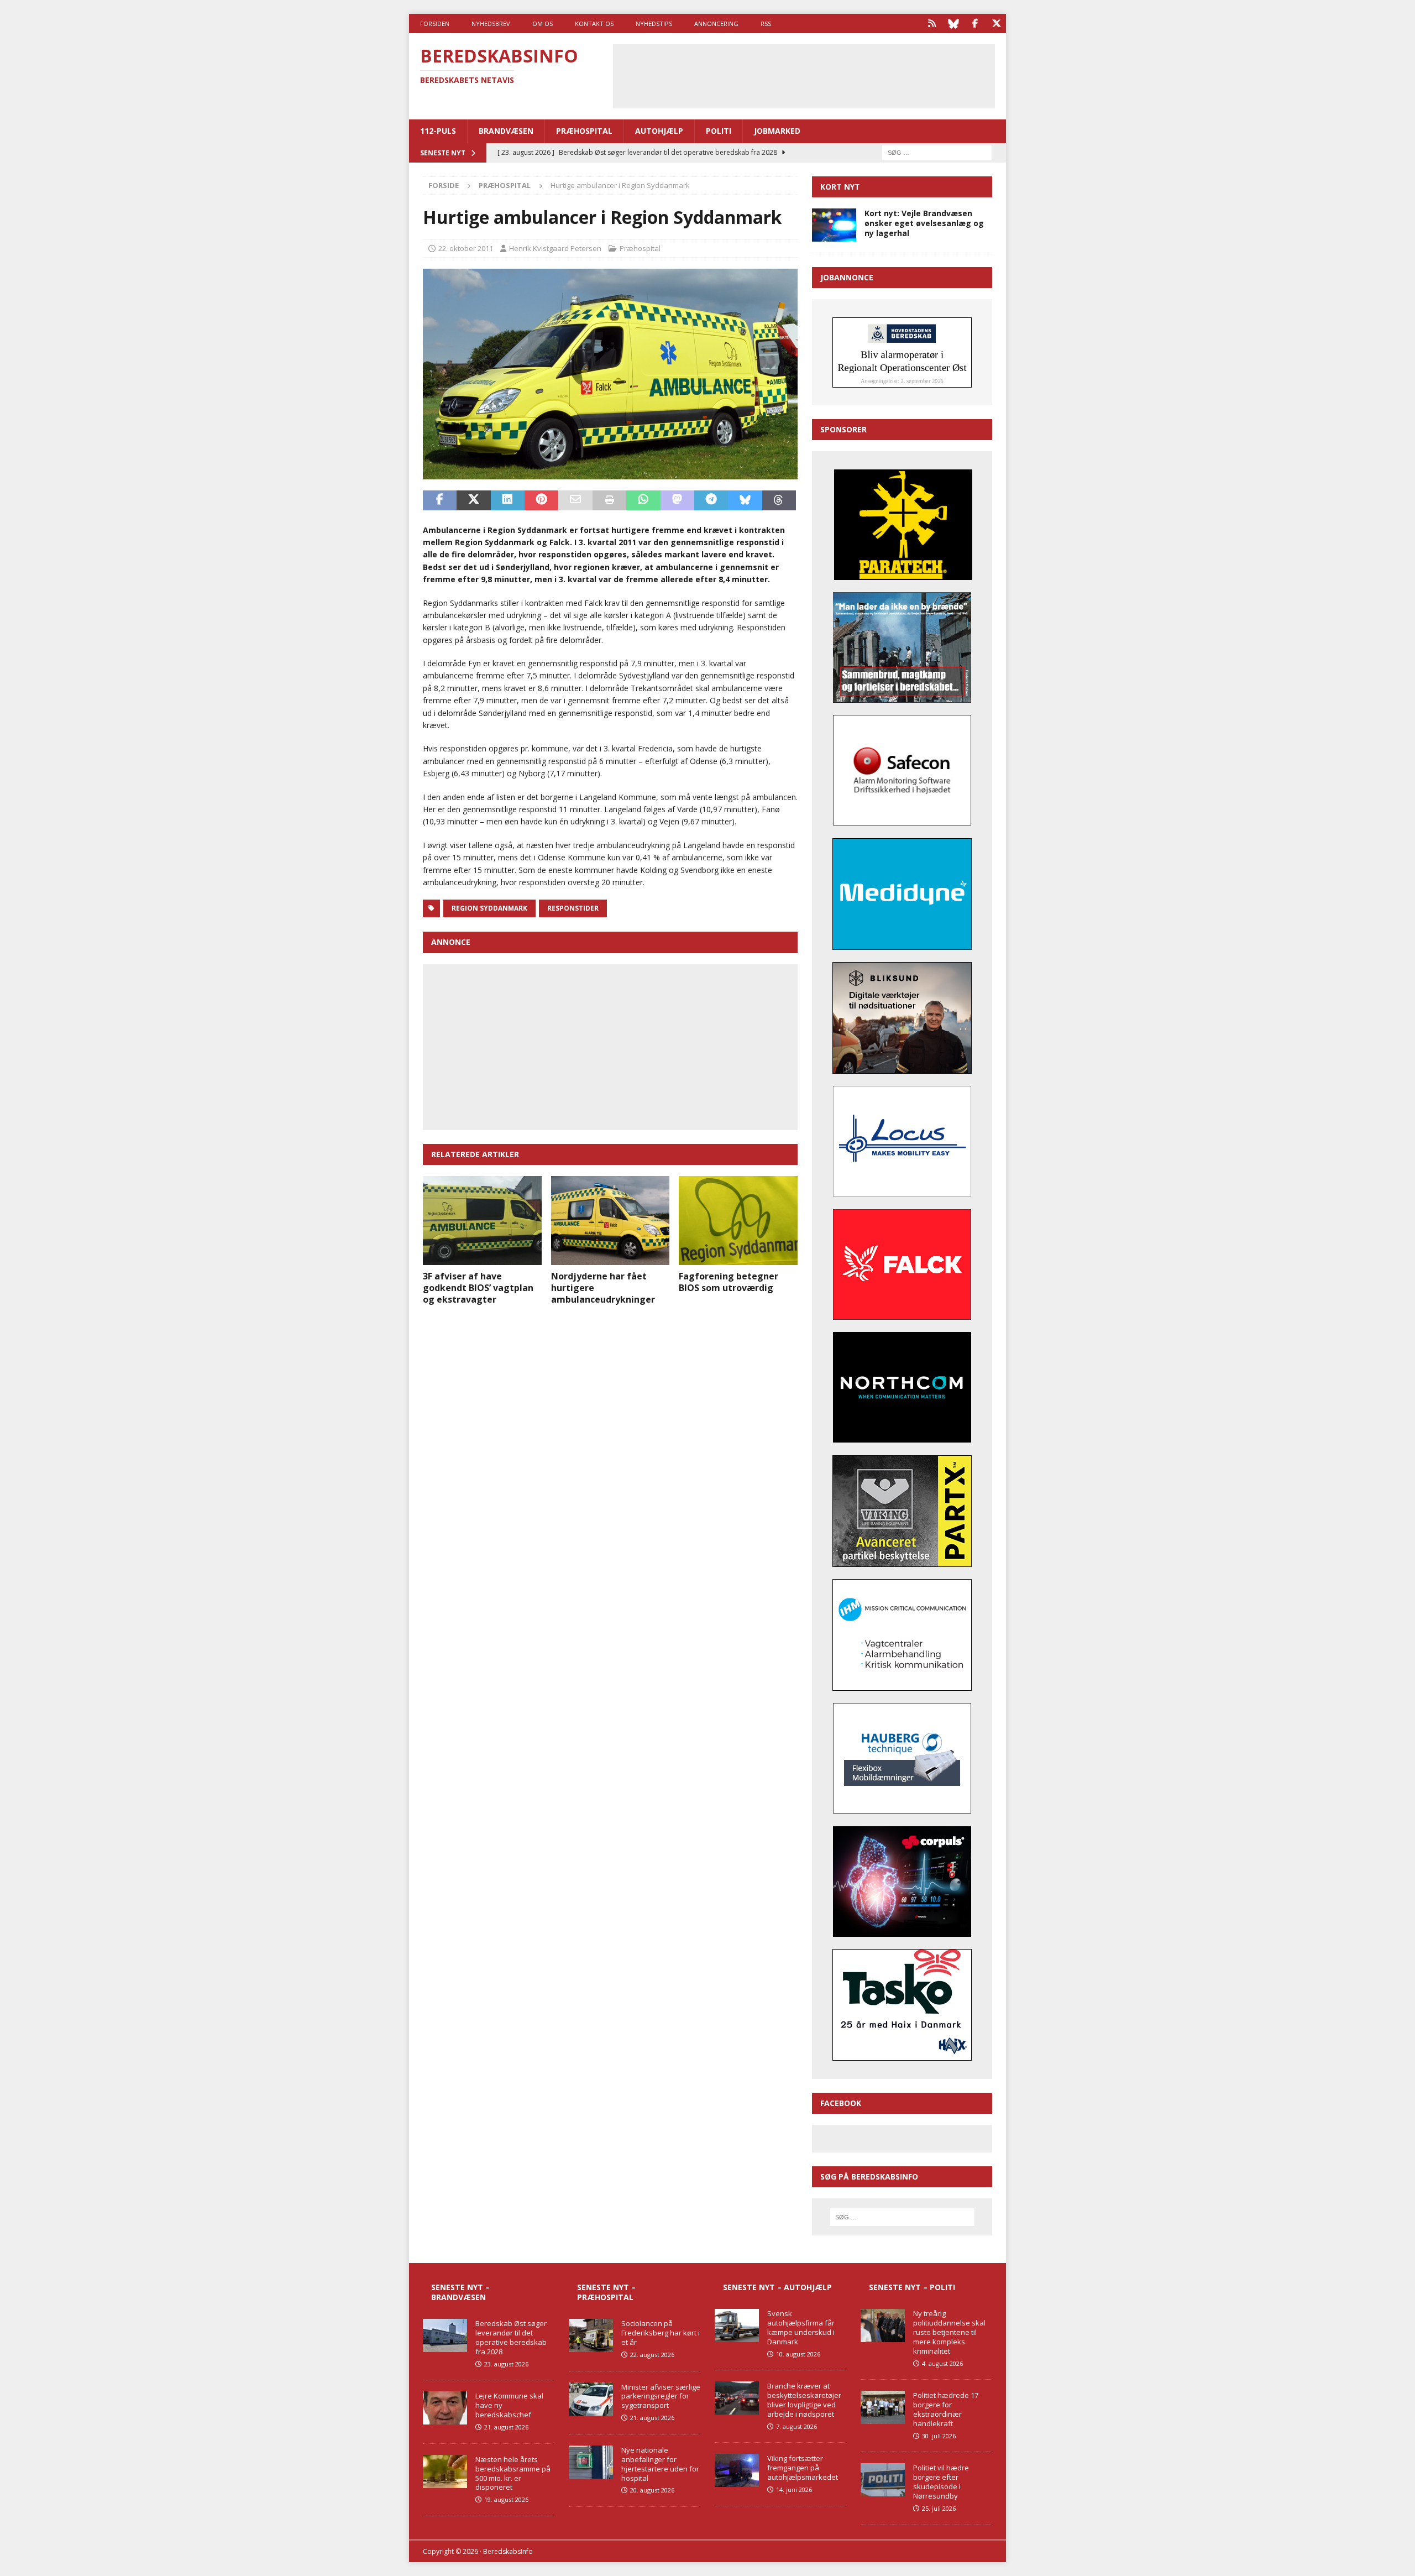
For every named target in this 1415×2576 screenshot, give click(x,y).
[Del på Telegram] (711, 500)
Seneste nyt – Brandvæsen (460, 2292)
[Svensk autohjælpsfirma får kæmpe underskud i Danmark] (737, 2326)
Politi (719, 131)
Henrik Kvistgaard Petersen (555, 248)
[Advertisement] (804, 75)
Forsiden (435, 23)
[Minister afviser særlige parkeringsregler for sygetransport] (591, 2399)
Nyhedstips (654, 23)
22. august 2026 (652, 2355)
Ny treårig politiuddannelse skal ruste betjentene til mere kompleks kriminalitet (949, 2332)
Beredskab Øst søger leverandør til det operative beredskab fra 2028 (511, 2337)
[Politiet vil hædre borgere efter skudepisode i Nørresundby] (883, 2480)
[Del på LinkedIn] (508, 500)
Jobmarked (777, 131)
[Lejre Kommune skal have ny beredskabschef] (445, 2408)
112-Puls (438, 131)
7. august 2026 (796, 2426)
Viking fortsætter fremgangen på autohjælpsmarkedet (803, 2468)
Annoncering (716, 23)
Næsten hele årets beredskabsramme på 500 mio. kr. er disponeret (513, 2473)
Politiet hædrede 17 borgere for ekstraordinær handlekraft (946, 2409)
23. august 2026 (506, 2364)
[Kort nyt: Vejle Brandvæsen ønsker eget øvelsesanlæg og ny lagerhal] (834, 225)
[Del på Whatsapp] (643, 500)
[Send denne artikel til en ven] (575, 500)
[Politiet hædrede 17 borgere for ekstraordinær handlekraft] (883, 2407)
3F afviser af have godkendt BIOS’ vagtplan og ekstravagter (478, 1288)
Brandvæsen (506, 131)
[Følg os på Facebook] (975, 23)
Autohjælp (659, 131)
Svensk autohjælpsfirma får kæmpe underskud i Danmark (801, 2327)
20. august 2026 (652, 2490)
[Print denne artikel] (609, 500)
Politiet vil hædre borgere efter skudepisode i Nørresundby (941, 2482)
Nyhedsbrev (491, 23)
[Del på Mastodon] (677, 500)
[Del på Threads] (779, 500)
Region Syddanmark (489, 908)
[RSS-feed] (932, 23)
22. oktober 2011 (466, 248)
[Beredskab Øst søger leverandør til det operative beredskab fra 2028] (445, 2335)
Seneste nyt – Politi (912, 2287)
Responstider (573, 908)
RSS (766, 23)
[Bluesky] (953, 23)
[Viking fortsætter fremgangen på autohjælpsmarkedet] (737, 2470)
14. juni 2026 (794, 2489)
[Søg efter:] (937, 152)
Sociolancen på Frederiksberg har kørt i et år (661, 2333)
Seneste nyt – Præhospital (606, 2292)
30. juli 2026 (939, 2436)
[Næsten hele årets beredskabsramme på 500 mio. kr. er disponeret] (445, 2472)
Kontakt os (594, 23)
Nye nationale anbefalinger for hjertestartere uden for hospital (660, 2464)
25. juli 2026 (939, 2508)
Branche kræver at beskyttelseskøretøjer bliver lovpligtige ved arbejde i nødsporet (804, 2400)
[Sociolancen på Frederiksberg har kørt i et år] (591, 2335)
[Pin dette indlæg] (541, 500)
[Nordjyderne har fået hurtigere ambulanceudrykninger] (610, 1221)
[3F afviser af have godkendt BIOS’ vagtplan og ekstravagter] (482, 1221)
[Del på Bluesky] (745, 500)
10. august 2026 (798, 2354)
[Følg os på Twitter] (996, 23)
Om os (543, 23)
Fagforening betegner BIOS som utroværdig (729, 1282)
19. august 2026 (506, 2499)
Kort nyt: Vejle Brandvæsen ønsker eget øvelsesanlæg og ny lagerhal (924, 223)
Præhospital (584, 131)
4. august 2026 (942, 2363)
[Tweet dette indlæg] (473, 500)
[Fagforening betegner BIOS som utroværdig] (738, 1221)
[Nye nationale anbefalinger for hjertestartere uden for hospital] (591, 2462)
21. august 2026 (506, 2427)
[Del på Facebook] (440, 500)
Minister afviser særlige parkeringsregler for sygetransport (661, 2396)
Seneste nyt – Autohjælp (777, 2287)
